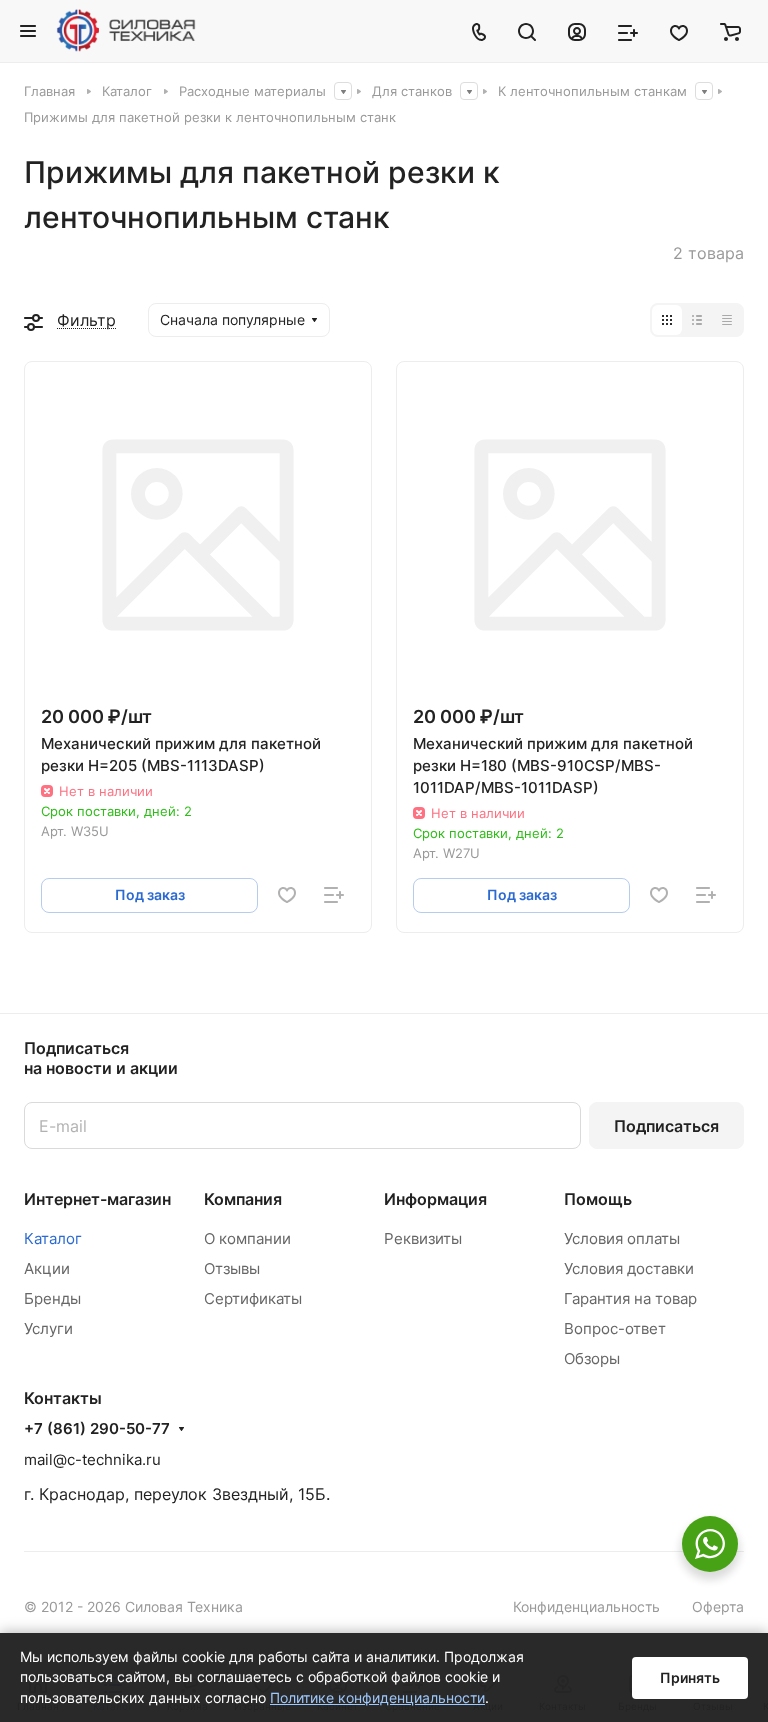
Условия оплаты (622, 1238)
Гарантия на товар (630, 1298)
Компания (243, 1199)
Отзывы (232, 1268)
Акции (47, 1268)
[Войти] (577, 31)
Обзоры (592, 1358)
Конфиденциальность (586, 1606)
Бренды (52, 1298)
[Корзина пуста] (730, 31)
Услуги (48, 1328)
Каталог (53, 1238)
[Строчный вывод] (697, 320)
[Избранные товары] (679, 31)
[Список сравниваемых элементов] (628, 31)
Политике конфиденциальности (377, 1697)
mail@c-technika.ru (92, 1459)
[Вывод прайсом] (727, 320)
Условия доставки (629, 1268)
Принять (690, 1677)
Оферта (718, 1606)
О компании (247, 1238)
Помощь (598, 1199)
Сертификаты (253, 1298)
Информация (435, 1199)
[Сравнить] (334, 895)
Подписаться (666, 1126)
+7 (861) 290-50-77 (97, 1429)
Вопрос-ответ (615, 1328)
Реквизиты (423, 1238)
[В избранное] (287, 895)
